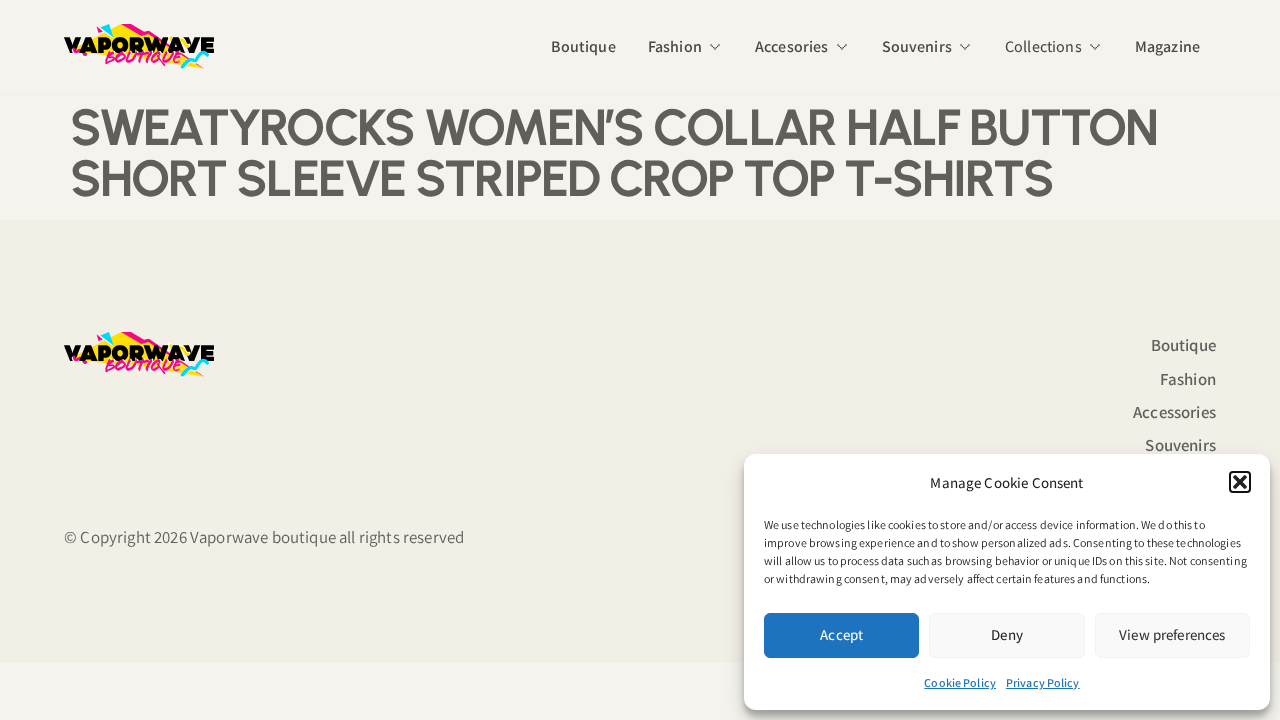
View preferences (1172, 634)
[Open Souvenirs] (965, 47)
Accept (841, 634)
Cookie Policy (960, 682)
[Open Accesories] (842, 47)
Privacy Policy (1043, 682)
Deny (1007, 634)
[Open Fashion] (715, 47)
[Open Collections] (1095, 47)
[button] (1240, 482)
